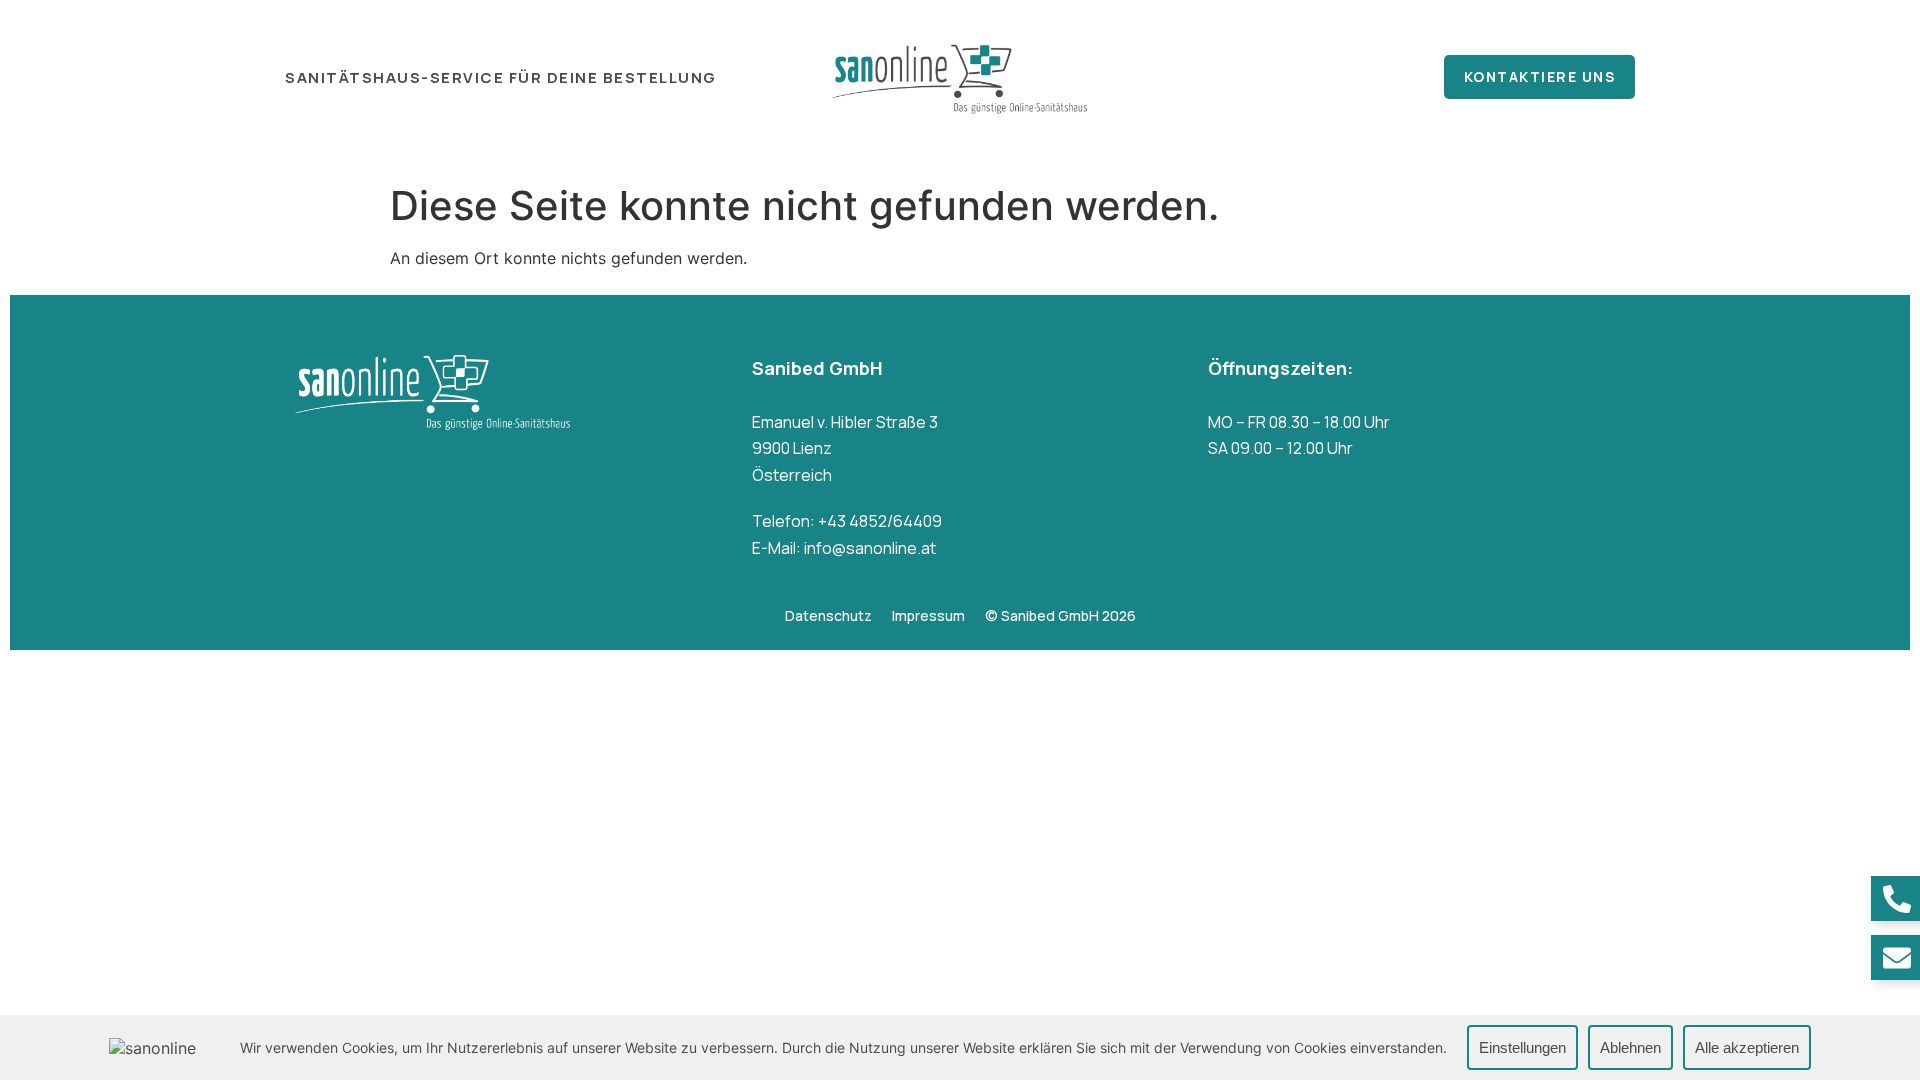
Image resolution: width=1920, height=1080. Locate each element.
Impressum (928, 615)
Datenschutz (828, 615)
